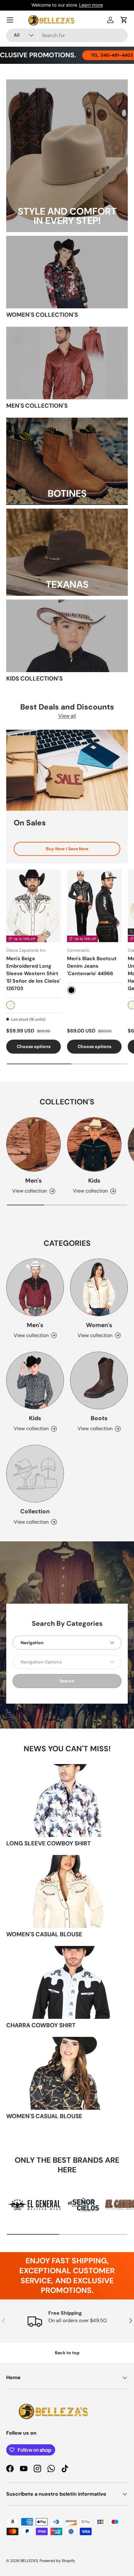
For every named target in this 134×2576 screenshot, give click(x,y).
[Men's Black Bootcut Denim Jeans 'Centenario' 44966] (94, 906)
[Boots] (99, 1381)
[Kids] (94, 1144)
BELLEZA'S (29, 2561)
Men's (33, 1181)
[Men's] (33, 1144)
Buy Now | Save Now (67, 849)
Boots (99, 1418)
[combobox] (67, 35)
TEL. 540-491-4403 (90, 55)
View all (67, 716)
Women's (99, 1325)
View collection (31, 1522)
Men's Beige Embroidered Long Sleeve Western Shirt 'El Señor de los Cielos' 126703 (33, 973)
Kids (94, 1181)
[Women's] (99, 1287)
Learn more (91, 5)
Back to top (67, 2353)
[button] (124, 20)
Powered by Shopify (57, 2561)
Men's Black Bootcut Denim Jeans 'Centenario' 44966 (92, 966)
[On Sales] (67, 770)
